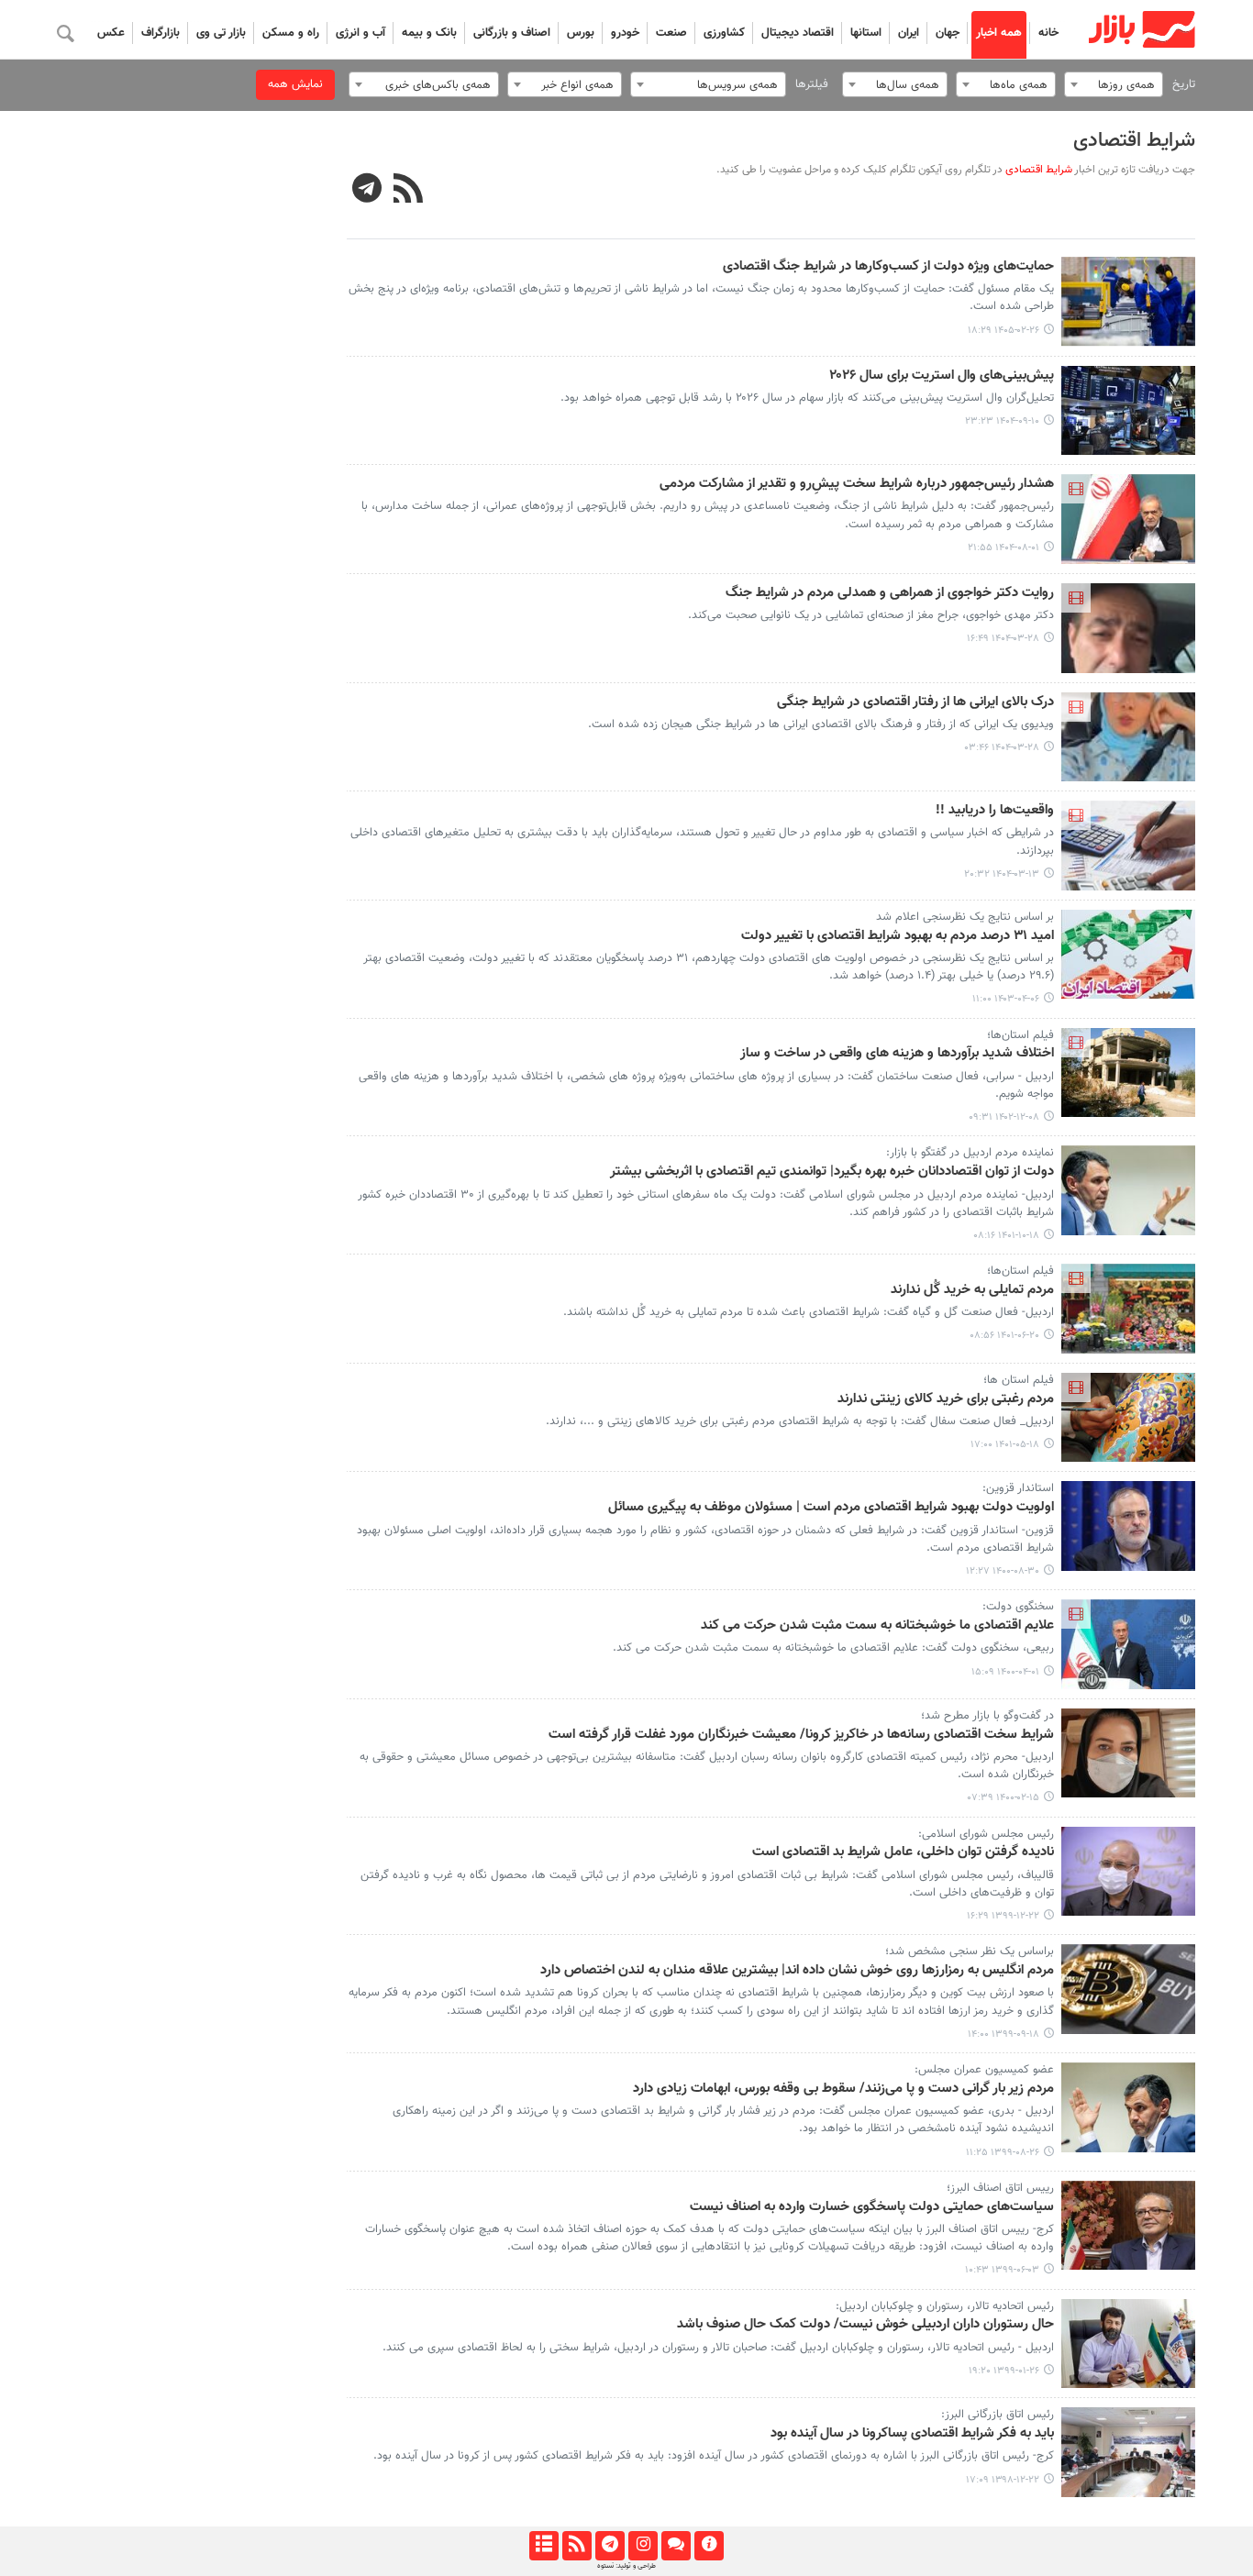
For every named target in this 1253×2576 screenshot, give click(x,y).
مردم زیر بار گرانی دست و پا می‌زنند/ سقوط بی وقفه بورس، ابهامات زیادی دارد (843, 2089)
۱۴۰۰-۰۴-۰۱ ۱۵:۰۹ (1005, 1672)
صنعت (671, 33)
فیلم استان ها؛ (1019, 1380)
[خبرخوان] (577, 2546)
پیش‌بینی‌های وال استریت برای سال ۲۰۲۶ (942, 376)
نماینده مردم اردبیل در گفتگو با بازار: (970, 1153)
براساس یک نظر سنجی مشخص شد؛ (970, 1951)
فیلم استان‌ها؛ (1020, 1035)
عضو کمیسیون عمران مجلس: (984, 2070)
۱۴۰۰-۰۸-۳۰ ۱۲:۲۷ (1003, 1571)
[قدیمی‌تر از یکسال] (1129, 628)
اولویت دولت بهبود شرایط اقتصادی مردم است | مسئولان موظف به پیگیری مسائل (831, 1508)
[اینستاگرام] (643, 2546)
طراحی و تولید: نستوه (626, 2566)
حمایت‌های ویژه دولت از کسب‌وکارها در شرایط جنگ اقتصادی (888, 267)
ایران (909, 33)
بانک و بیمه (429, 33)
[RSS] (409, 191)
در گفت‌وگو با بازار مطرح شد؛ (987, 1716)
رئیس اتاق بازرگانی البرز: (998, 2415)
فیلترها (812, 84)
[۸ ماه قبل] (1129, 411)
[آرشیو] (543, 2546)
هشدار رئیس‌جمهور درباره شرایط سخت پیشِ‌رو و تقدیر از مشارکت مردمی (857, 484)
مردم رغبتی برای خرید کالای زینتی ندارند (946, 1399)
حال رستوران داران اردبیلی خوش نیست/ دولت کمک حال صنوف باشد (865, 2325)
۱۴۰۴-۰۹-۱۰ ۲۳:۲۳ (1002, 421)
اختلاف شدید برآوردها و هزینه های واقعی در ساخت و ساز (897, 1054)
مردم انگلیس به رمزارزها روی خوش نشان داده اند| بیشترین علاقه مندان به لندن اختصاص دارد (797, 1971)
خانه (1048, 33)
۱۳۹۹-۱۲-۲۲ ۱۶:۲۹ (1003, 1916)
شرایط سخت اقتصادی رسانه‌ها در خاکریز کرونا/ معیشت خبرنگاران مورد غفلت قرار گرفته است (801, 1735)
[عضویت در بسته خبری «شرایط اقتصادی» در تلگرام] (367, 191)
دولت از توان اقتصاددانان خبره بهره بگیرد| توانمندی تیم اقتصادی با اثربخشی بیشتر (832, 1172)
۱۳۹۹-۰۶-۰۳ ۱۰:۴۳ (1002, 2270)
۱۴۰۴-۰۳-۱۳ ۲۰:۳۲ (1002, 874)
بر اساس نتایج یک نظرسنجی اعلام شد (965, 917)
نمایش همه (295, 84)
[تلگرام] (610, 2546)
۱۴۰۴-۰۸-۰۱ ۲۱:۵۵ (1004, 548)
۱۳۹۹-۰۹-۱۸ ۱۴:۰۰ (1004, 2034)
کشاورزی (724, 33)
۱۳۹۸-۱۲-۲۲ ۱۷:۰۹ (1003, 2480)
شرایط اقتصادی (1134, 141)
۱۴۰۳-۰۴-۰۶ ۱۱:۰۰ (1006, 999)
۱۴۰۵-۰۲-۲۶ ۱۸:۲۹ (1004, 331)
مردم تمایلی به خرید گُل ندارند (972, 1290)
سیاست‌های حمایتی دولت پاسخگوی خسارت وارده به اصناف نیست (872, 2207)
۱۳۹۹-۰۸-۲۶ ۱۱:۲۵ (1003, 2153)
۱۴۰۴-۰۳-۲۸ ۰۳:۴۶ (1002, 748)
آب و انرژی (360, 33)
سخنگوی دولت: (1018, 1607)
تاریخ (1184, 84)
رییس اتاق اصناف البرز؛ (1000, 2188)
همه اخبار (999, 33)
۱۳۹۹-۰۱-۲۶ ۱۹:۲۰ (1004, 2371)
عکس (111, 33)
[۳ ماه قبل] (1129, 302)
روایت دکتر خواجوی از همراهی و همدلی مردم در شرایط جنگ (890, 593)
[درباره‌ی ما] (709, 2546)
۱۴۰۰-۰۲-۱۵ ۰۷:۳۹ (1004, 1798)
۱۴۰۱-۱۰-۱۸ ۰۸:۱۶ (1006, 1236)
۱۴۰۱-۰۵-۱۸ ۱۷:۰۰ (1005, 1445)
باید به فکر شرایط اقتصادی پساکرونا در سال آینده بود (912, 2434)
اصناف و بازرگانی (512, 33)
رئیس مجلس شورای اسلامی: (986, 1834)
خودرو (625, 33)
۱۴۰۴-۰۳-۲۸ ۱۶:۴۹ (1003, 639)
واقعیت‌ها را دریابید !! (995, 811)
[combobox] (1114, 84)
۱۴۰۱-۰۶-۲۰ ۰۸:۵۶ (1004, 1336)
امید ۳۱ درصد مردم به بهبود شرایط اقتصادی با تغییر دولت (898, 936)
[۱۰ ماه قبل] (1129, 519)
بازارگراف (161, 33)
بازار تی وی (221, 33)
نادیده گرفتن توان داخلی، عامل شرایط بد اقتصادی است (903, 1852)
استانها (866, 33)
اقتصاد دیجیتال (798, 33)
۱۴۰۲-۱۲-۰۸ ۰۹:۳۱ (1004, 1117)
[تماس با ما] (676, 2546)
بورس (581, 33)
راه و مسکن (291, 33)
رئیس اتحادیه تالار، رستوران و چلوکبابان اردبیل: (945, 2306)
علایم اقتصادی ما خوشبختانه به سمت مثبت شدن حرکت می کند (877, 1626)
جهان (948, 33)
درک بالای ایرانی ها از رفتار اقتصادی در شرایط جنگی (915, 702)
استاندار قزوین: (1018, 1488)
